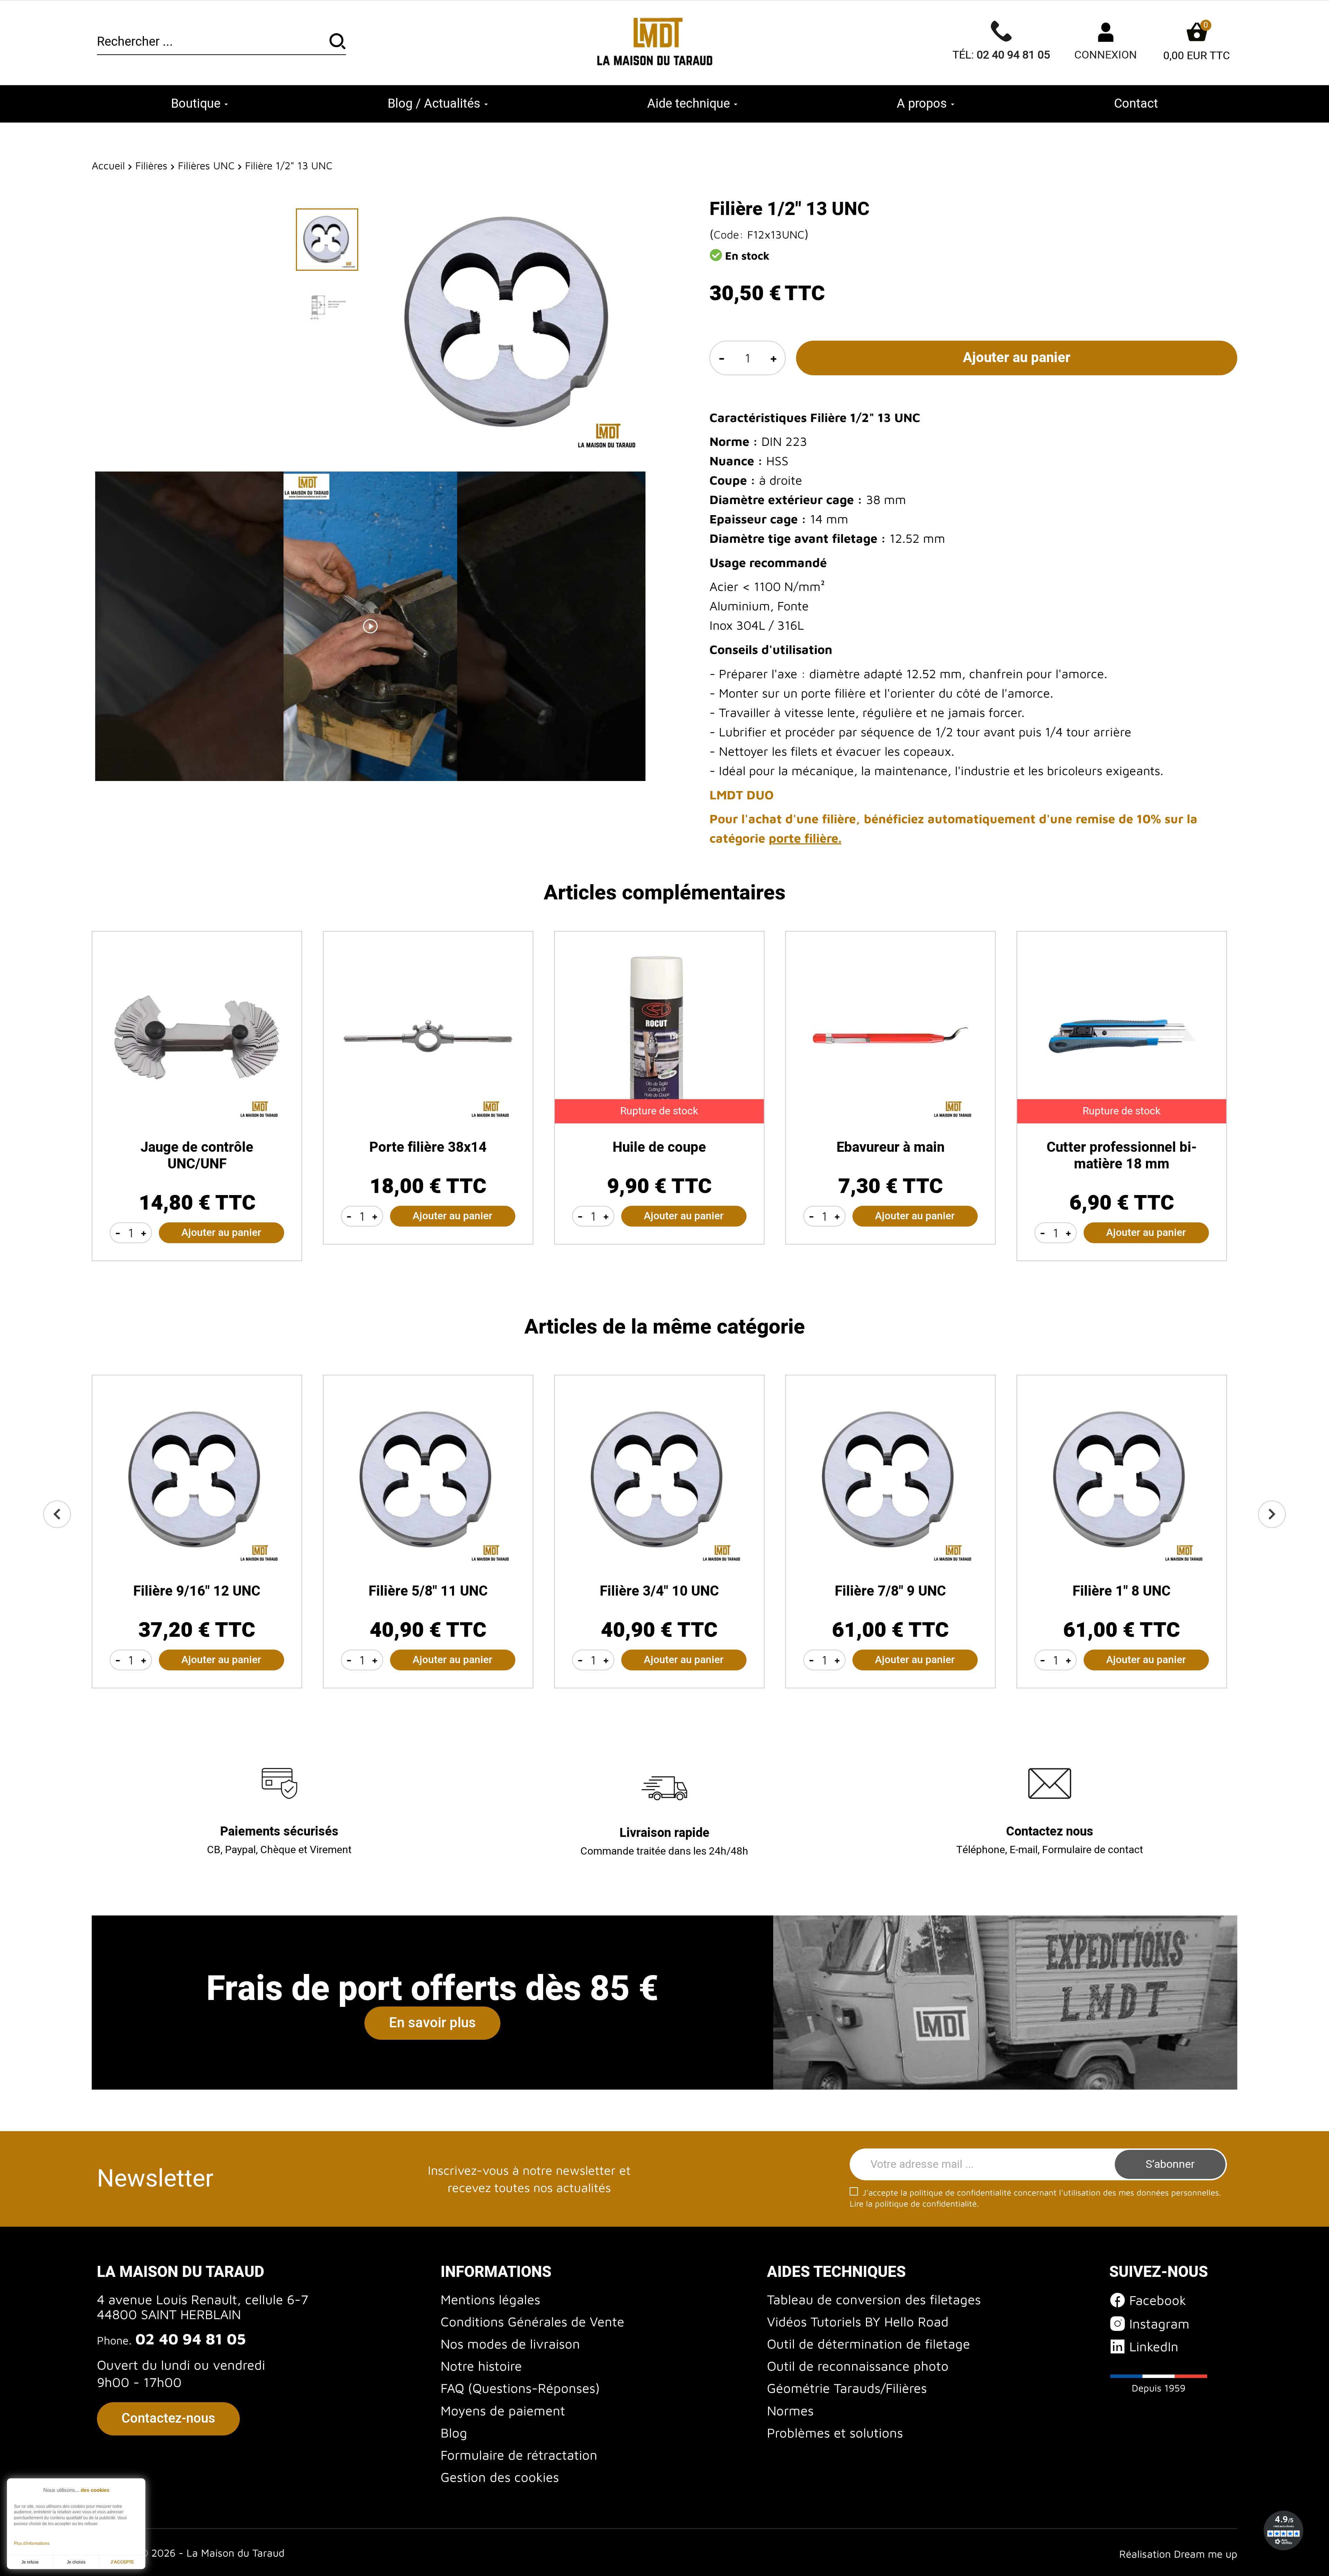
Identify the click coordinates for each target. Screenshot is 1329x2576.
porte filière (803, 838)
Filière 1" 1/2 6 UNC (659, 1591)
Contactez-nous (168, 2418)
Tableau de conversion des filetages (874, 2299)
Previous (57, 1514)
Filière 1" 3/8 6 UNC (428, 1591)
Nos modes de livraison (510, 2344)
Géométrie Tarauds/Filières (847, 2388)
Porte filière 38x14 (428, 1147)
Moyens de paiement (503, 2410)
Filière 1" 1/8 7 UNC (197, 1591)
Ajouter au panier (1017, 358)
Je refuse (30, 2562)
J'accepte (122, 2562)
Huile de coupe (659, 1147)
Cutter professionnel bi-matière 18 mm (1122, 1156)
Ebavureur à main (890, 1147)
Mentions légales (490, 2299)
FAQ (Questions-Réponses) (520, 2388)
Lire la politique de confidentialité (913, 2203)
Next (1272, 1514)
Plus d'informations (32, 2543)
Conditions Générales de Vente (532, 2321)
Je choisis (76, 2562)
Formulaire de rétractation (519, 2455)
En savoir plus (432, 2023)
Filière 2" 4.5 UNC (1122, 1591)
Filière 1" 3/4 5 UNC (890, 1591)
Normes (790, 2410)
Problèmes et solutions (835, 2433)
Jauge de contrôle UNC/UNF (197, 1156)
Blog (454, 2433)
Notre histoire (481, 2366)
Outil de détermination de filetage (869, 2344)
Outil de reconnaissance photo (858, 2366)
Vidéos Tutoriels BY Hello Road (858, 2321)
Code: (729, 234)
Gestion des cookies (500, 2477)
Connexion (1106, 55)
